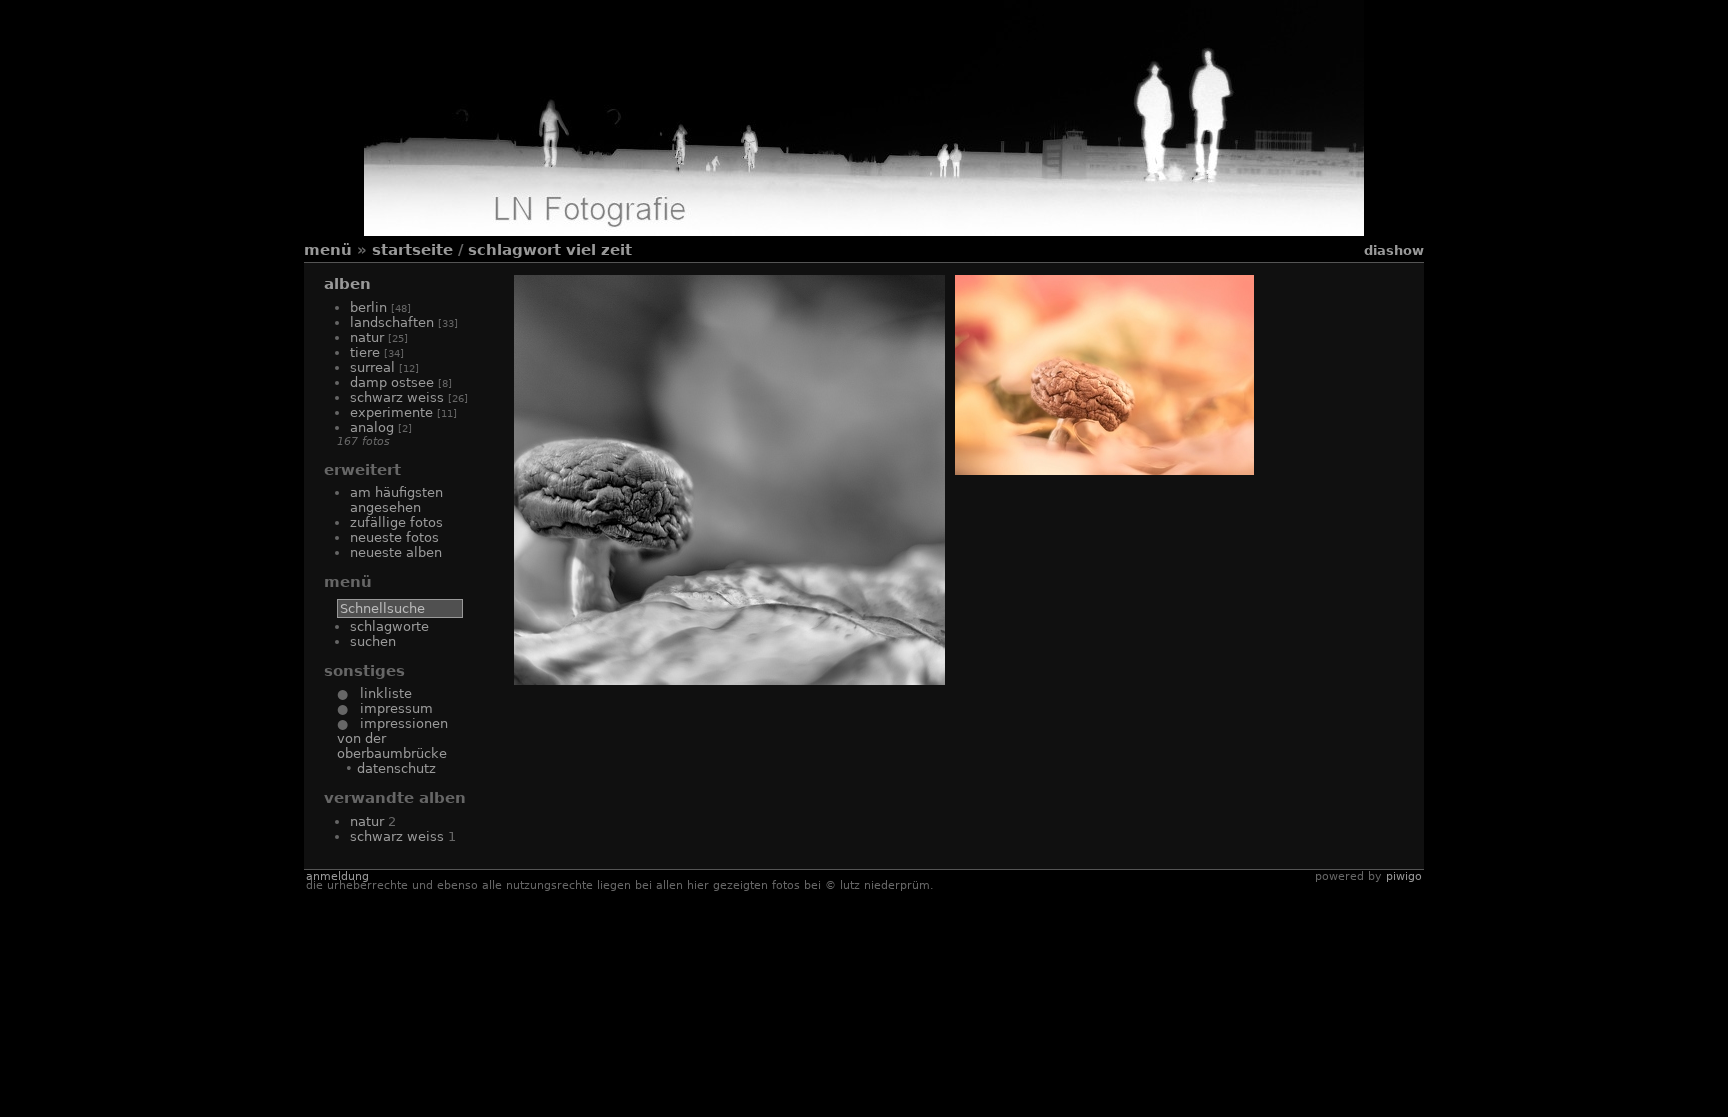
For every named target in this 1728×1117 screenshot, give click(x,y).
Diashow (1394, 250)
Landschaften (392, 322)
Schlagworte (389, 626)
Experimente (391, 412)
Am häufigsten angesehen (396, 500)
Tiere (365, 352)
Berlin (368, 307)
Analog (372, 427)
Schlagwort (514, 250)
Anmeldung (337, 876)
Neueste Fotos (394, 537)
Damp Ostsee (392, 382)
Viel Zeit (599, 250)
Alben (347, 284)
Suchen (373, 641)
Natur (367, 337)
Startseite (412, 250)
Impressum (390, 708)
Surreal (372, 367)
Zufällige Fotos (396, 522)
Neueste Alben (396, 552)
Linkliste (380, 693)
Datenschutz (396, 768)
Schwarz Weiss (397, 397)
